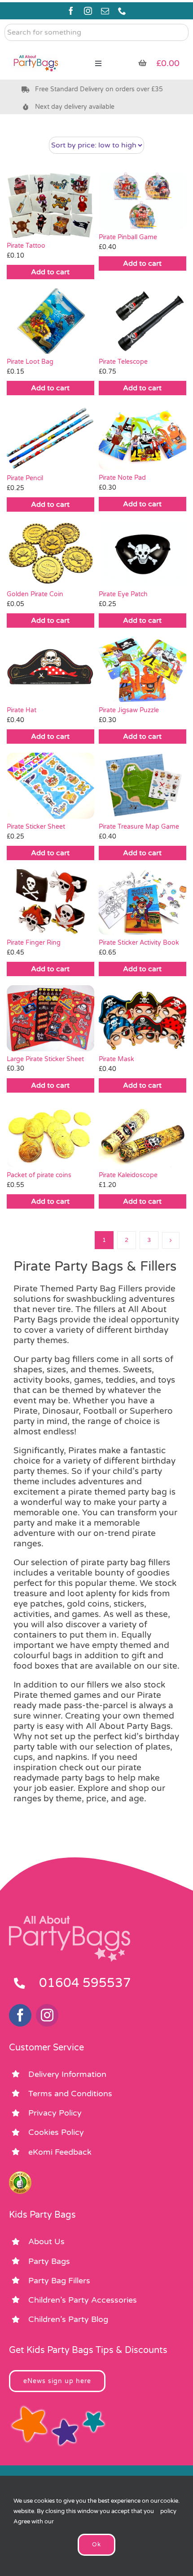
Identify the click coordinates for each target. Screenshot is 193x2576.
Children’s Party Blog (68, 2319)
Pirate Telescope (123, 362)
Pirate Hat (22, 710)
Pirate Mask (116, 1059)
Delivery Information (67, 2074)
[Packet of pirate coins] (50, 1134)
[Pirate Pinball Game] (143, 201)
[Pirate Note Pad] (143, 437)
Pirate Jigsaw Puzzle (129, 710)
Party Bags (49, 2261)
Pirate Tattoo (26, 246)
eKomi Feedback (60, 2152)
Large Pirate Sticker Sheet (45, 1059)
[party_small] (36, 49)
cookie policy (169, 2506)
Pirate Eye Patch (123, 594)
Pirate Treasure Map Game (139, 827)
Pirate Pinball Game (128, 237)
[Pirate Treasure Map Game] (143, 786)
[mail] (105, 11)
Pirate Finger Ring (34, 943)
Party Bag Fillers (59, 2281)
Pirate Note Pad (122, 478)
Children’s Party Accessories (83, 2300)
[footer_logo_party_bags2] (70, 1920)
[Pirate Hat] (50, 670)
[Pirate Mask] (143, 1018)
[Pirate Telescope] (143, 321)
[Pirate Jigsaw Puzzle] (143, 670)
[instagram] (88, 11)
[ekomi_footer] (20, 2175)
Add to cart (50, 272)
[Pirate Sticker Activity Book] (143, 902)
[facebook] (71, 11)
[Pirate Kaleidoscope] (143, 1134)
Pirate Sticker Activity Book (139, 943)
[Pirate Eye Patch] (143, 554)
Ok (96, 2545)
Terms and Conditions (70, 2094)
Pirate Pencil (25, 478)
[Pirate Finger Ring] (50, 902)
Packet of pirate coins (39, 1175)
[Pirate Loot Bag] (50, 321)
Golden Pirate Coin (35, 594)
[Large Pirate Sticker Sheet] (50, 1018)
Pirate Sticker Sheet (36, 827)
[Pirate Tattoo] (50, 205)
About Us (46, 2241)
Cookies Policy (56, 2132)
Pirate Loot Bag (30, 362)
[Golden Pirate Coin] (50, 554)
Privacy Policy (55, 2113)
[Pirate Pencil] (50, 437)
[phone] (122, 11)
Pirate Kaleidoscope (128, 1175)
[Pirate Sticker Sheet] (50, 786)
